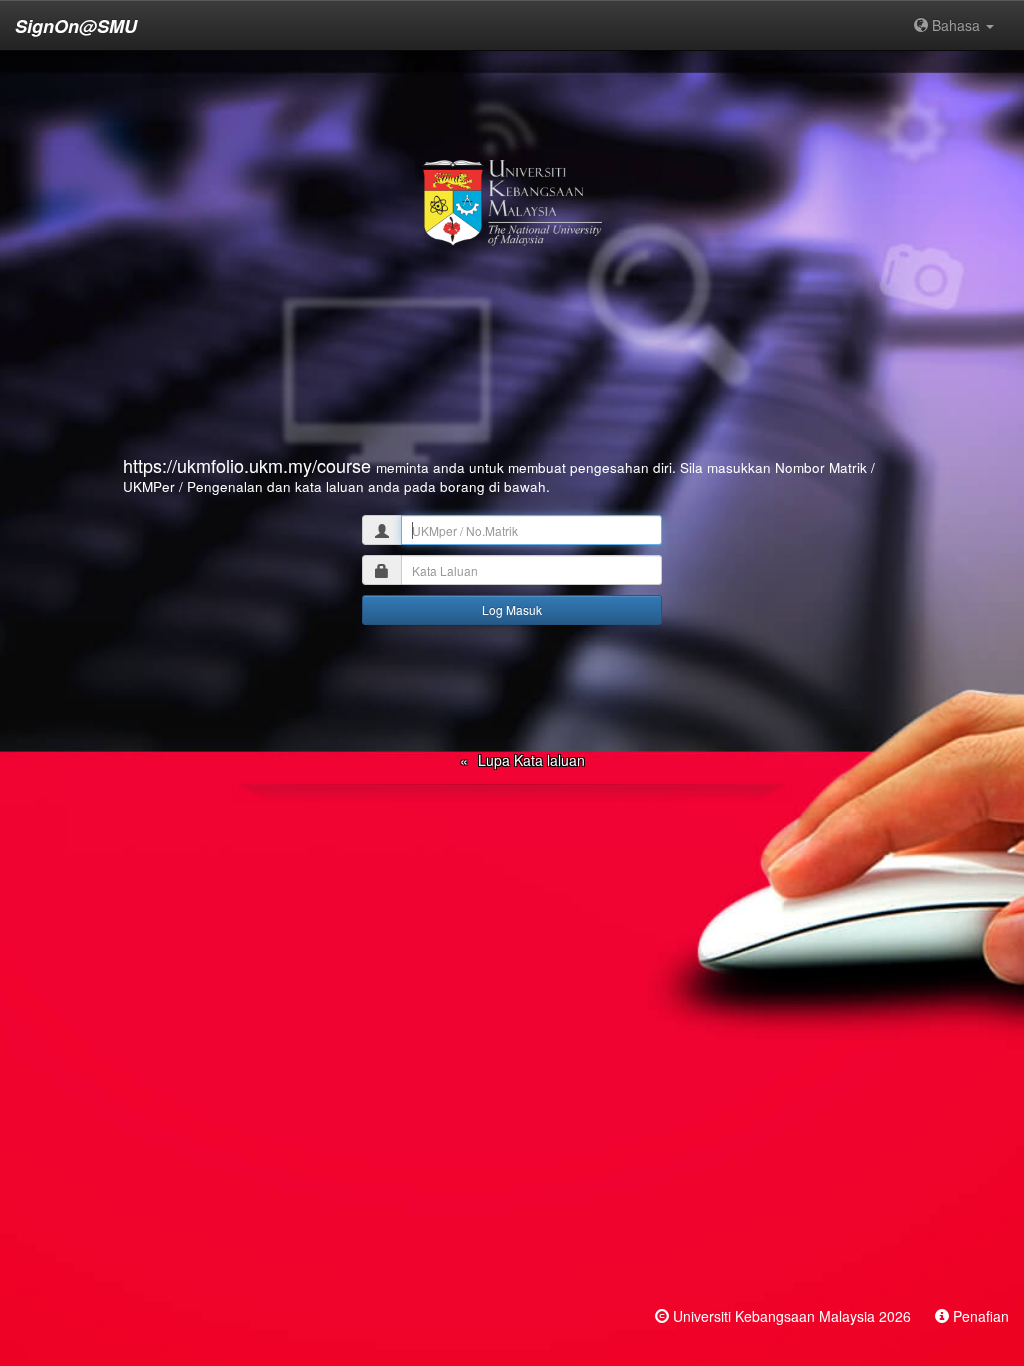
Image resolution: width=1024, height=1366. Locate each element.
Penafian (981, 1316)
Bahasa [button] (956, 25)
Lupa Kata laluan (531, 760)
